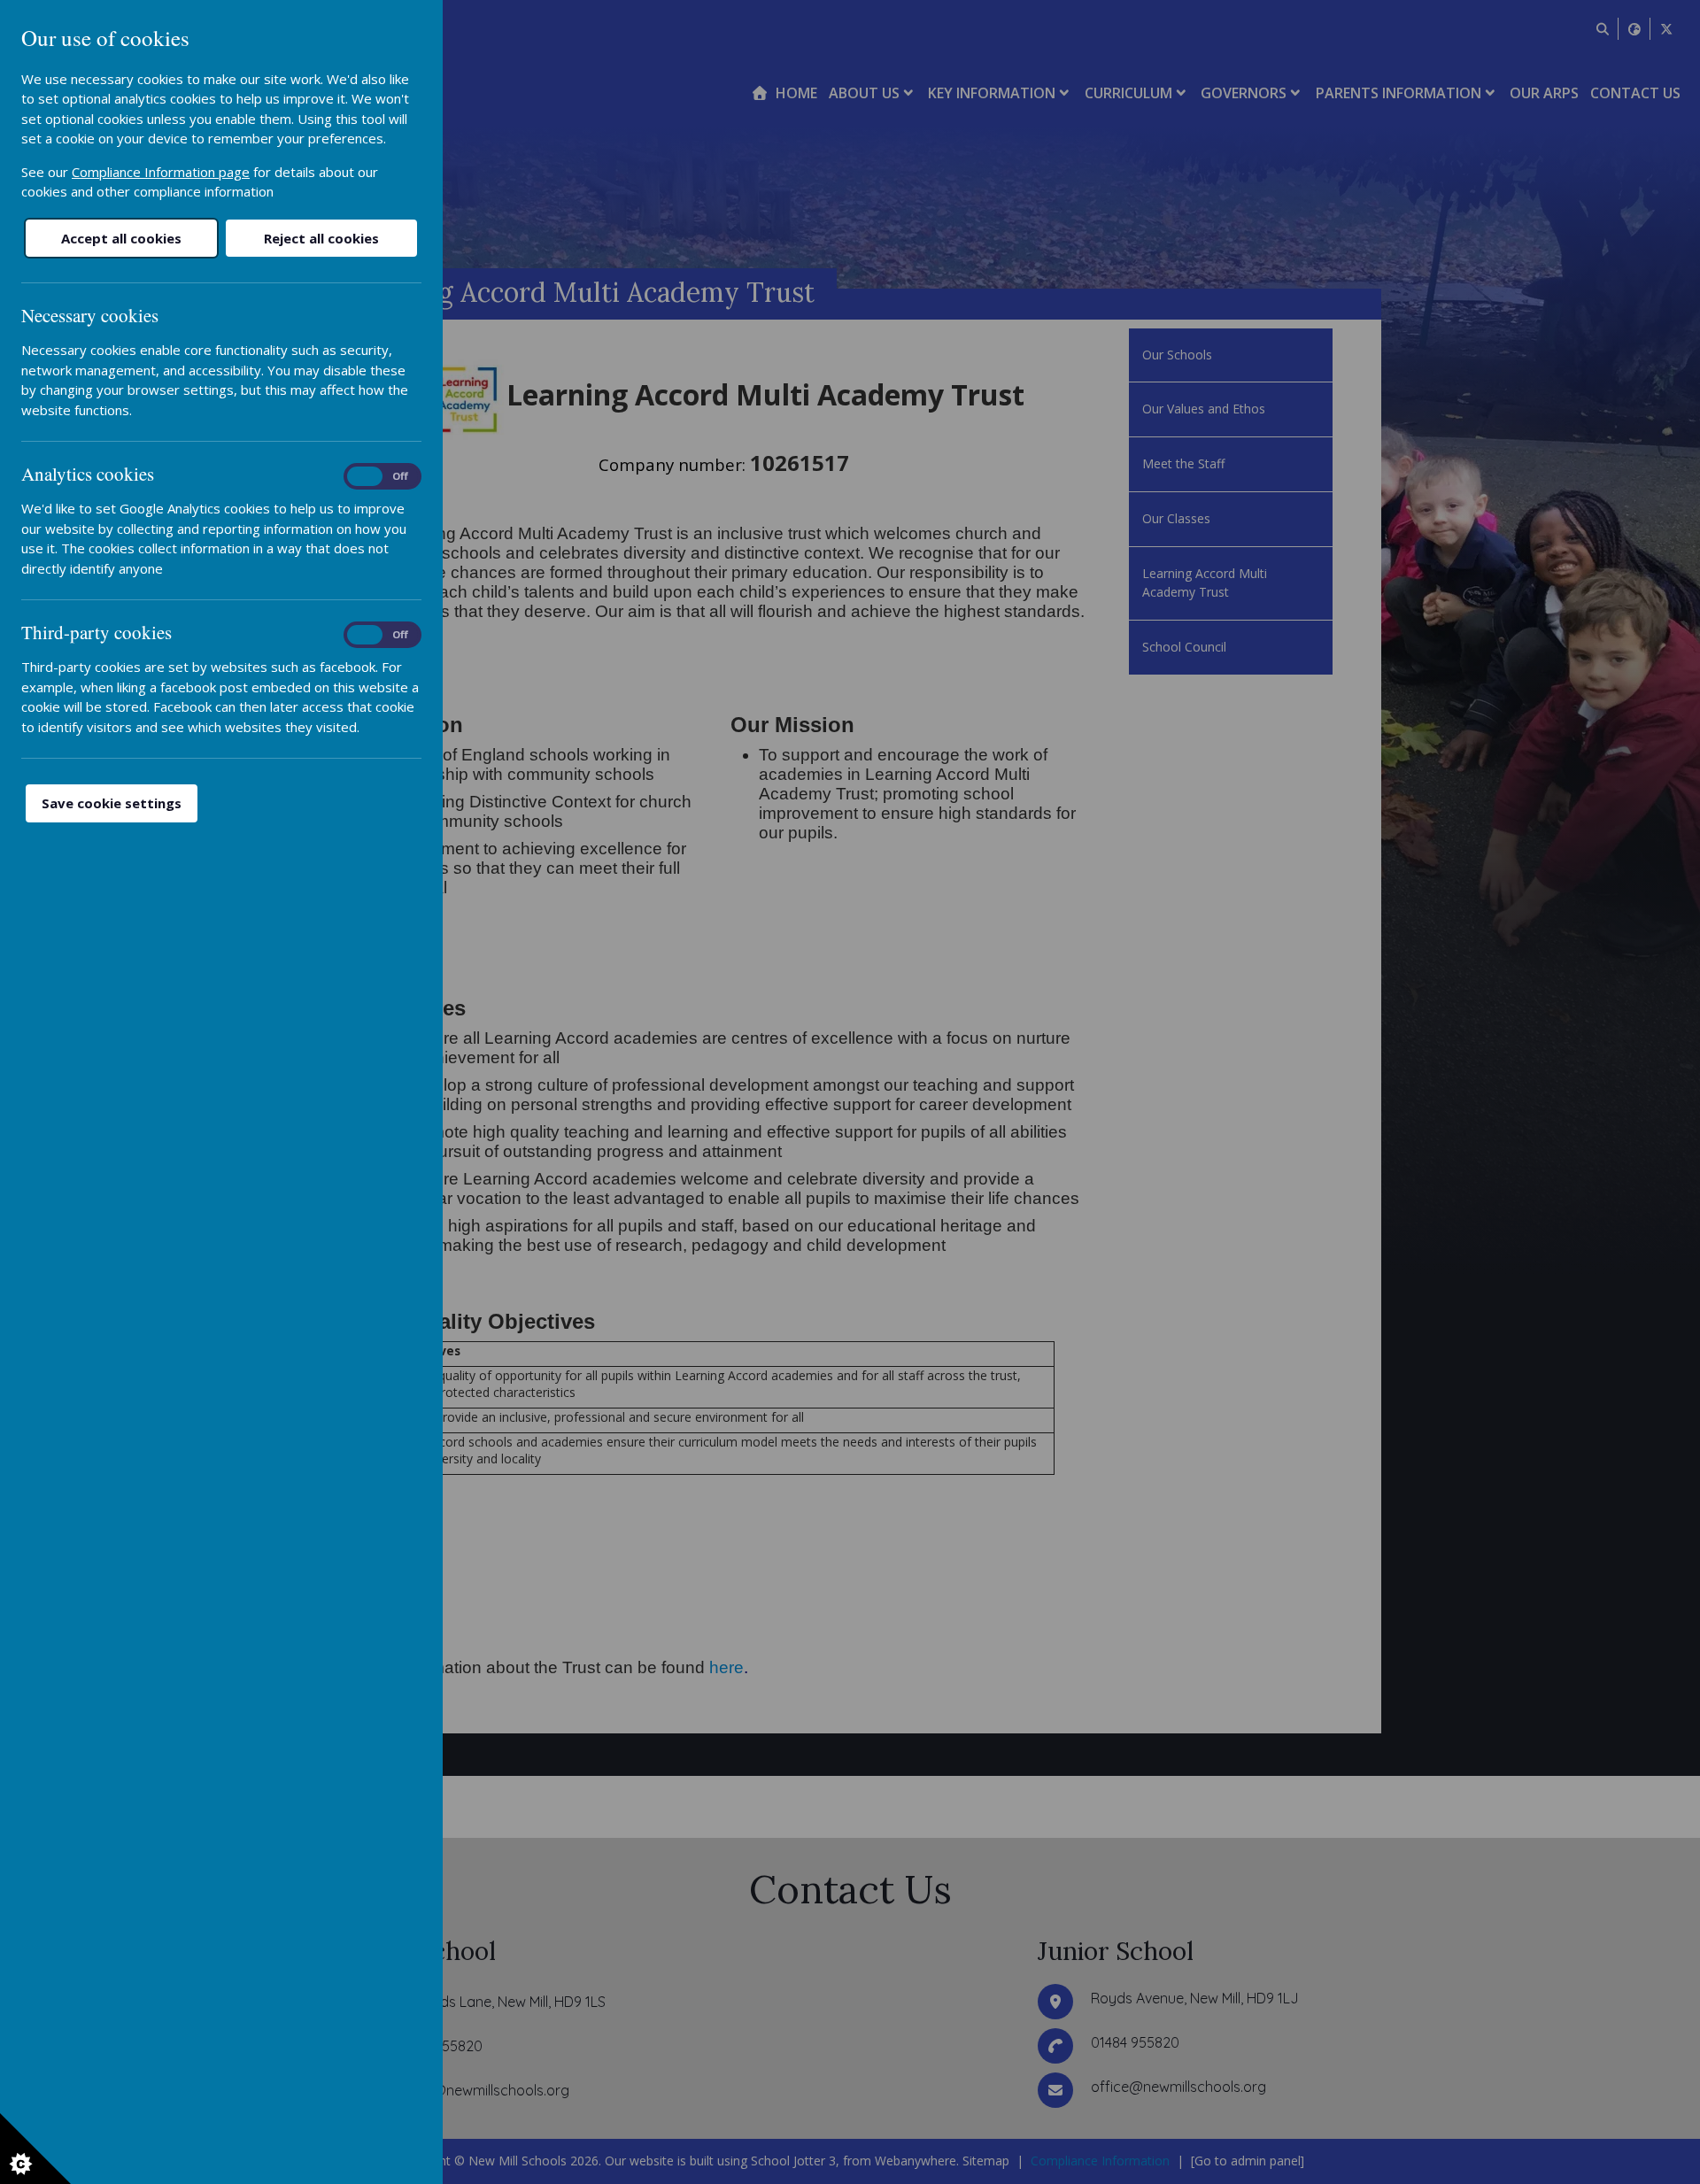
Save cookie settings (112, 803)
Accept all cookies (121, 238)
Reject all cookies (321, 238)
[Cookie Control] (35, 2149)
